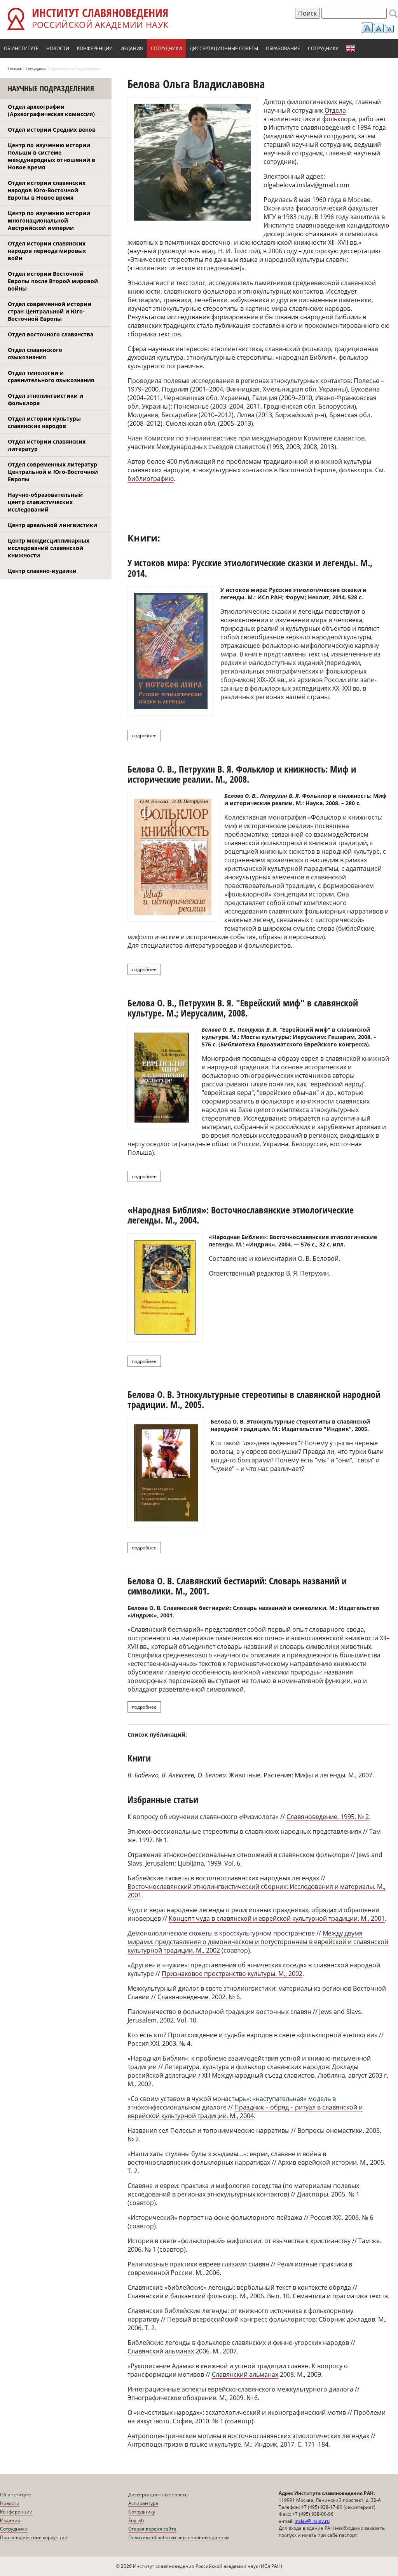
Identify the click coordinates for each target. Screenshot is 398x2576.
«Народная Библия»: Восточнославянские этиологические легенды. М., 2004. (241, 1215)
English (351, 49)
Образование (283, 48)
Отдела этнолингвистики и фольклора (309, 115)
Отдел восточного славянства (51, 334)
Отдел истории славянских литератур (47, 445)
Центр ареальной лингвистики (52, 525)
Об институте (21, 48)
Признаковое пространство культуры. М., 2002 (232, 1974)
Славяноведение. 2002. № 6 (199, 1997)
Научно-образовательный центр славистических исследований (45, 502)
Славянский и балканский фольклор (182, 2296)
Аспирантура (143, 2503)
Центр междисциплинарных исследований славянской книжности (49, 548)
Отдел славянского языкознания (35, 353)
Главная (15, 69)
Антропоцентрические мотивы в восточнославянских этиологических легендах (248, 2436)
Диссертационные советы (224, 48)
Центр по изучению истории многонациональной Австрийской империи (49, 220)
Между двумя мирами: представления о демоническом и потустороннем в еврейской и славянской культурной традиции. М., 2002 (258, 1942)
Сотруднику (323, 48)
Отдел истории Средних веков (52, 130)
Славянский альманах (161, 2351)
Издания (132, 48)
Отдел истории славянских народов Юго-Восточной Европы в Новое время (47, 190)
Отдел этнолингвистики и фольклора (45, 399)
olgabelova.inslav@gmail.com (306, 185)
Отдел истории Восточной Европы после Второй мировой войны (53, 281)
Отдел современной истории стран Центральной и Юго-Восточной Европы (50, 311)
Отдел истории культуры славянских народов (44, 422)
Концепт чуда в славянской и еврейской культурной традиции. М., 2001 (277, 1918)
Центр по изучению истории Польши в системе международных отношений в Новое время (51, 156)
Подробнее (146, 735)
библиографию (151, 479)
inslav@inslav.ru (312, 2521)
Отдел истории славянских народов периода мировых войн (47, 251)
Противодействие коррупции (34, 2537)
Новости (58, 48)
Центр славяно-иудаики (42, 571)
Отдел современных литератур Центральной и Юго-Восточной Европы (53, 472)
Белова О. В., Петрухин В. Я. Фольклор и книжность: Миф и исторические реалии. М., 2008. (242, 774)
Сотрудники (166, 48)
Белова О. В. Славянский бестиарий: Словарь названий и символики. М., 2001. (237, 1586)
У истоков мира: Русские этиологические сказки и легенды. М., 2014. (250, 568)
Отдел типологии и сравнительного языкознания (51, 376)
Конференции (95, 48)
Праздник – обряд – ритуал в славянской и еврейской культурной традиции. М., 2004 (245, 2111)
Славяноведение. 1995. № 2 (328, 1817)
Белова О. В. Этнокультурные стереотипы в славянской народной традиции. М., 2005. (254, 1399)
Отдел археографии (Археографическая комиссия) (51, 110)
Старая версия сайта (152, 2529)
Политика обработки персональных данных (179, 2537)
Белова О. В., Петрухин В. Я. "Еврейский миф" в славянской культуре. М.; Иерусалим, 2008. (243, 1008)
